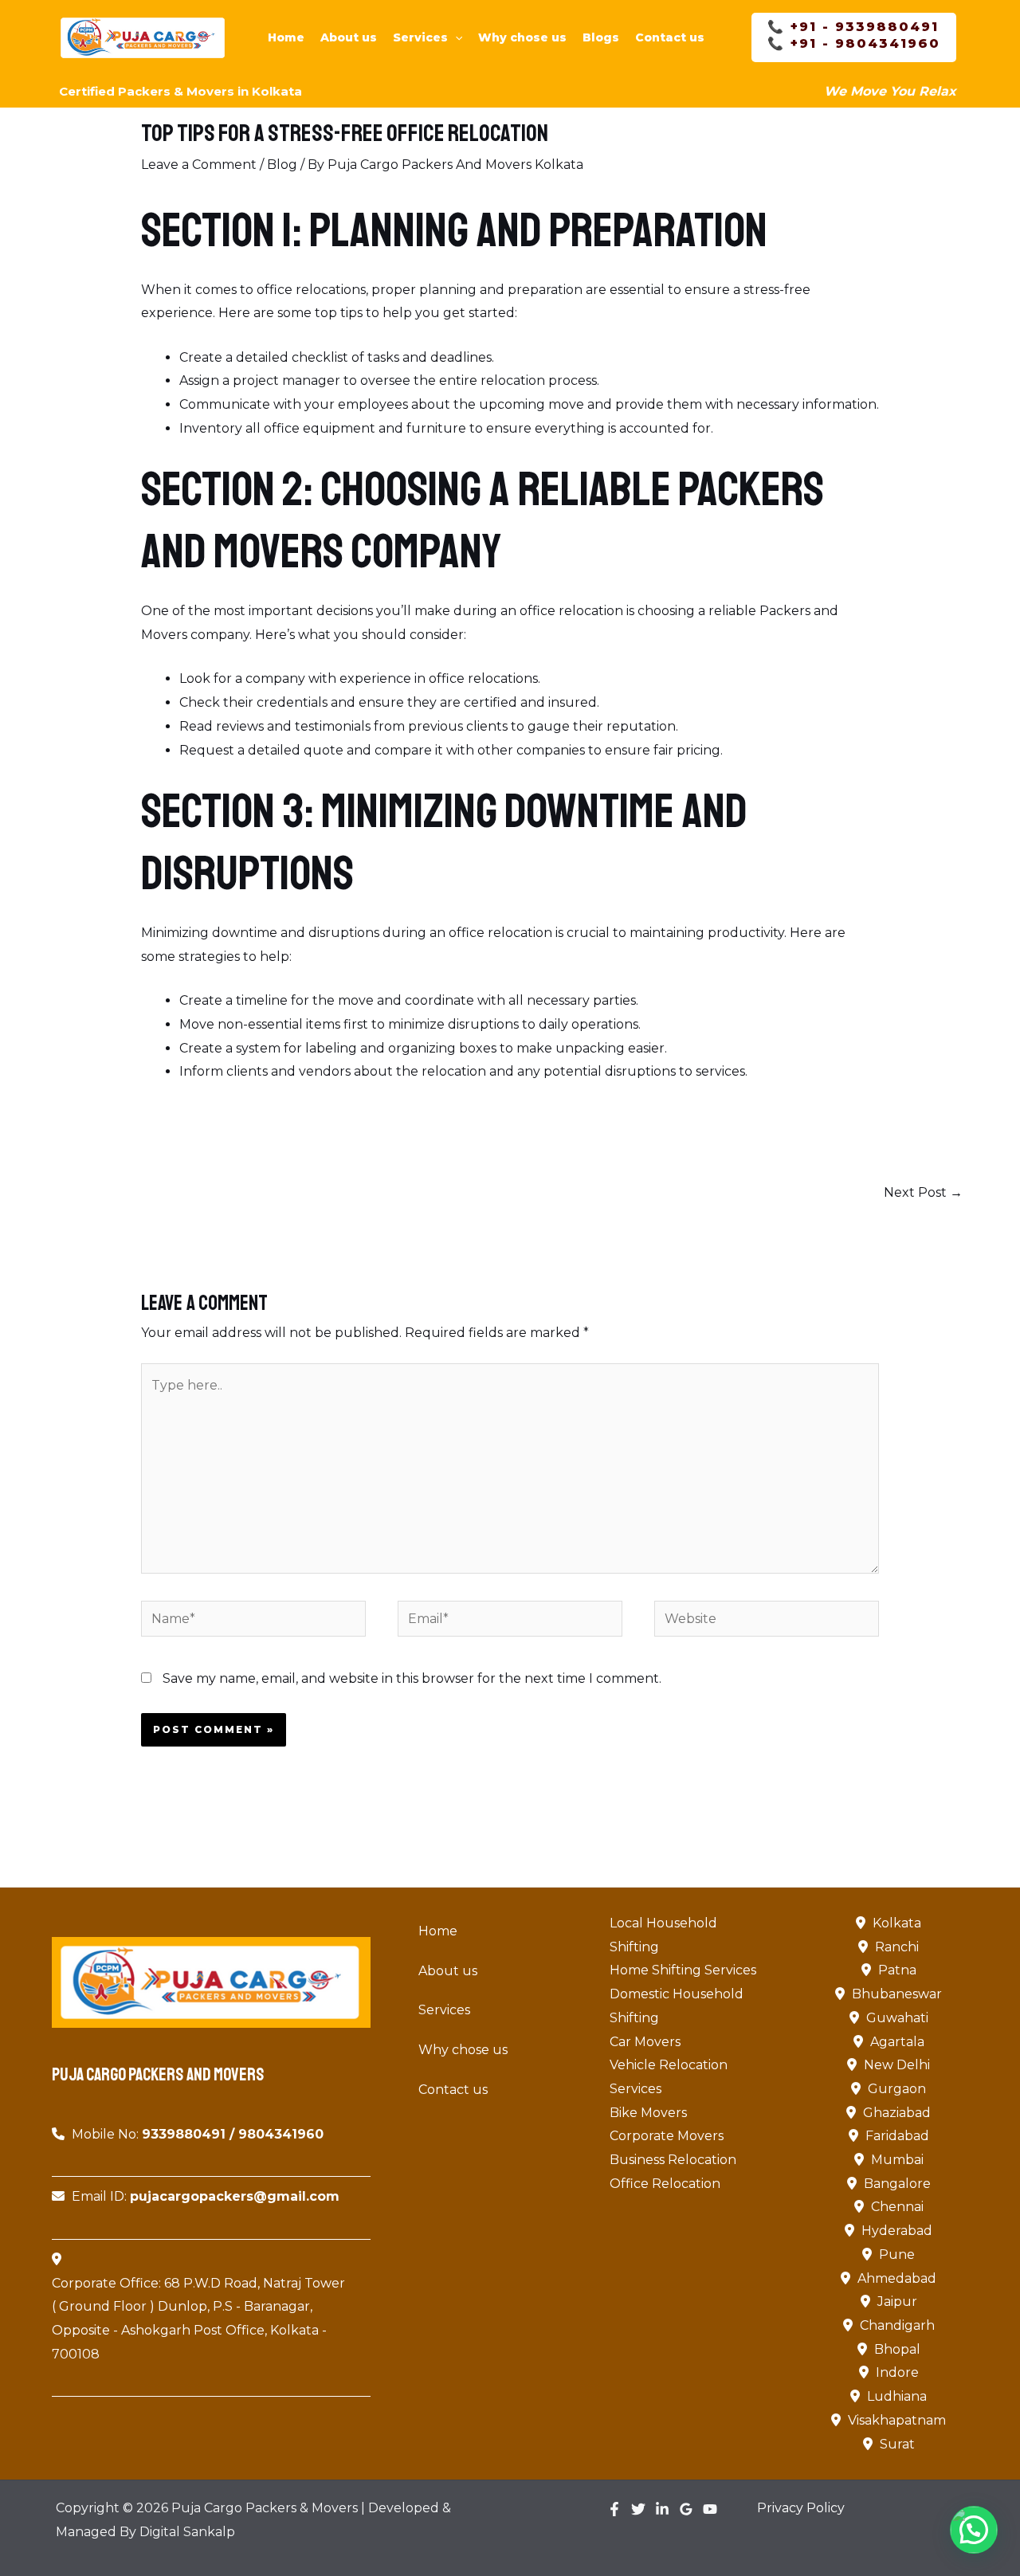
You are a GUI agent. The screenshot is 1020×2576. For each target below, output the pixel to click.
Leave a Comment (199, 165)
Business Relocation (673, 2160)
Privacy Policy (801, 2508)
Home (286, 37)
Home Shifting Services (683, 1970)
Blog (282, 165)
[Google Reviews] (686, 2509)
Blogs (601, 37)
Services (420, 37)
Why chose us (522, 37)
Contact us (670, 37)
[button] (455, 37)
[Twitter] (638, 2509)
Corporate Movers (667, 2136)
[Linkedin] (662, 2509)
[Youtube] (710, 2509)
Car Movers (645, 2042)
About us (349, 37)
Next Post (923, 1192)
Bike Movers (648, 2113)
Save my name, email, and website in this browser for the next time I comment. (412, 1678)
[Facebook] (614, 2509)
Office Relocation (665, 2184)
